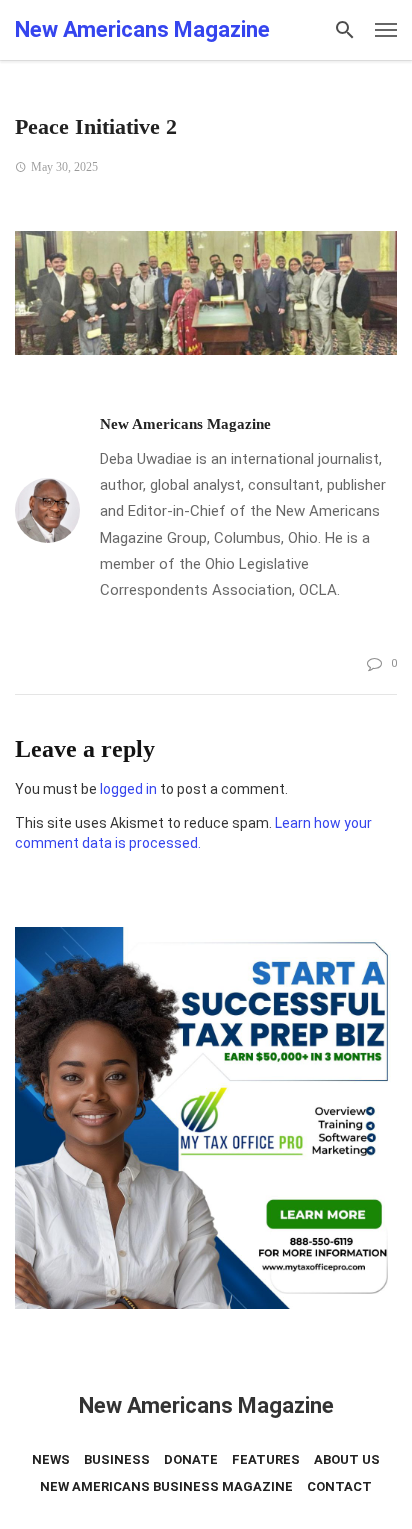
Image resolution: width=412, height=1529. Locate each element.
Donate (191, 1459)
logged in (128, 789)
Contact (339, 1486)
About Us (347, 1459)
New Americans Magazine (185, 424)
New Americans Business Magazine (166, 1486)
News (51, 1459)
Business (117, 1459)
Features (266, 1459)
